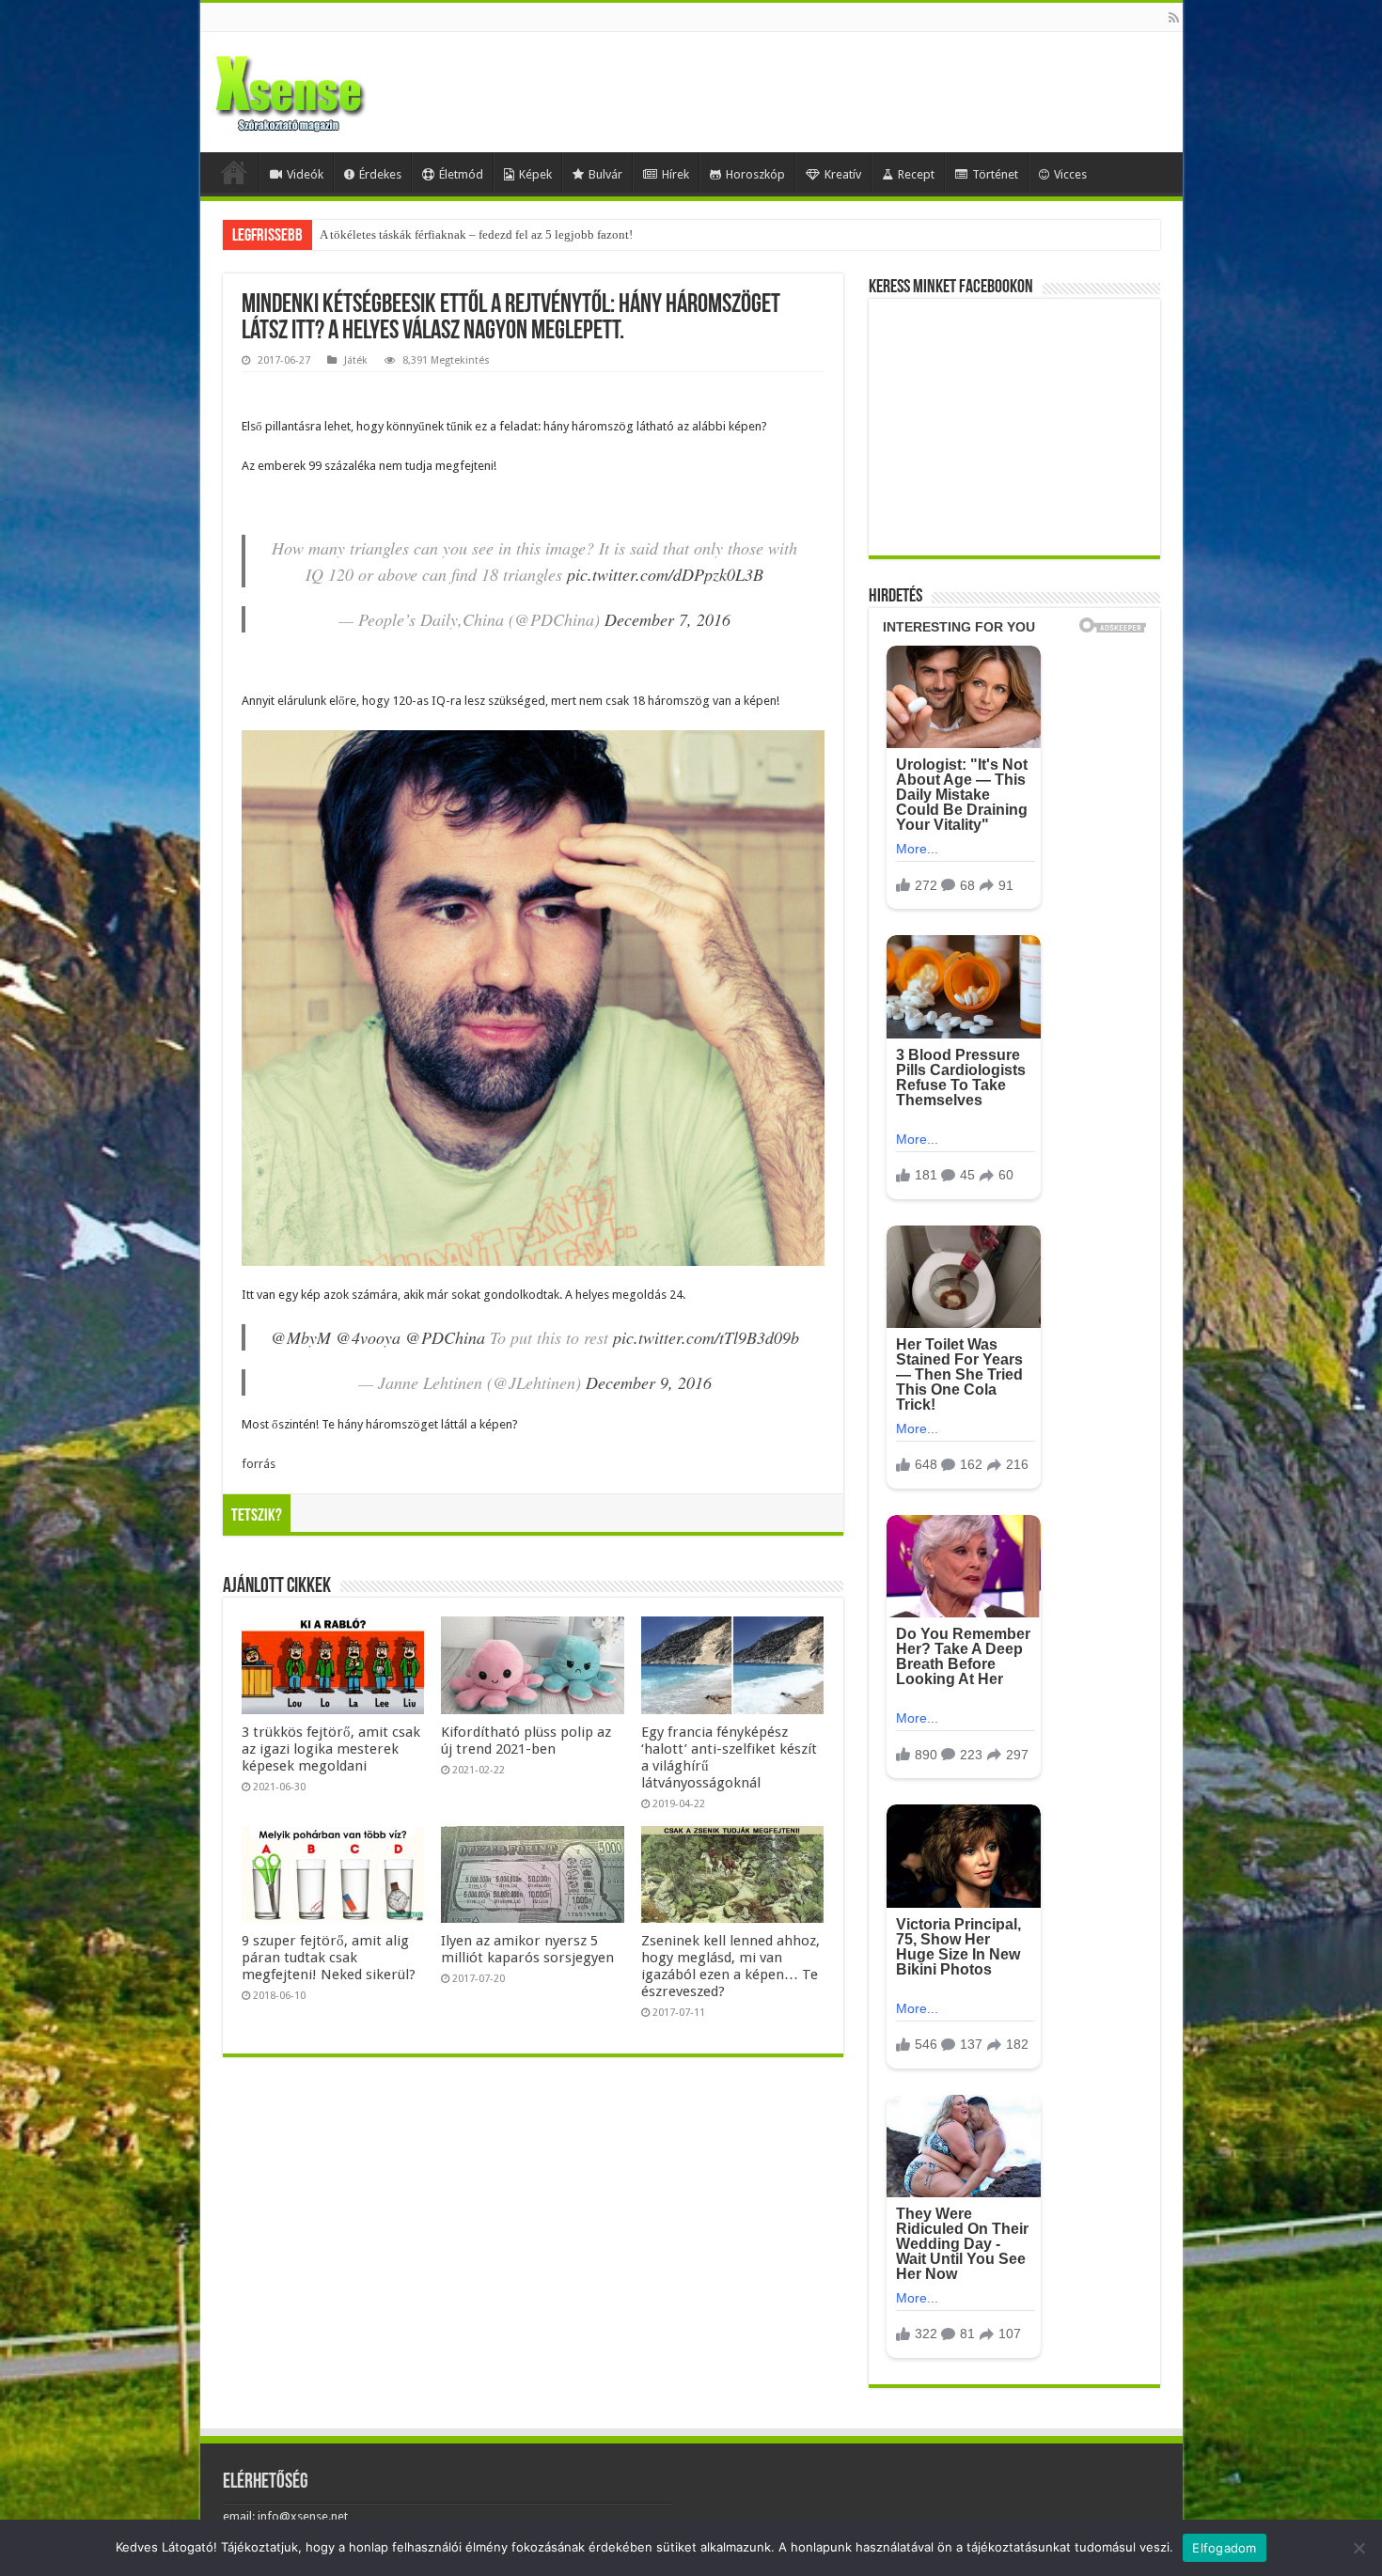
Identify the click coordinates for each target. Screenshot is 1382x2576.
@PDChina (445, 1337)
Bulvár (605, 174)
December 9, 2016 (649, 1382)
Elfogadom (1224, 2548)
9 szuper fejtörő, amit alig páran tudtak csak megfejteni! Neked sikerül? (329, 1958)
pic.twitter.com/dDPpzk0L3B (665, 574)
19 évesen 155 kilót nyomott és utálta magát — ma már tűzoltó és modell (505, 234)
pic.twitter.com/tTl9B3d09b (706, 1337)
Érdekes (380, 174)
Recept (916, 174)
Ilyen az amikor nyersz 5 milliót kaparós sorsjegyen (527, 1949)
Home (234, 172)
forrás (259, 1464)
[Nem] (1358, 2548)
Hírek (675, 174)
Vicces (1070, 174)
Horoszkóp (755, 174)
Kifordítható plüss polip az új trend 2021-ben (526, 1741)
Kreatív (843, 174)
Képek (535, 174)
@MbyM (301, 1337)
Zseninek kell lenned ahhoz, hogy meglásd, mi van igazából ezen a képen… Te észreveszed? (730, 1966)
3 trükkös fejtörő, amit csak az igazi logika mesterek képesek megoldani (331, 1749)
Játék (356, 360)
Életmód (461, 174)
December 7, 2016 (667, 619)
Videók (305, 174)
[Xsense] (332, 88)
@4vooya (368, 1337)
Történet (995, 174)
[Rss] (1174, 18)
